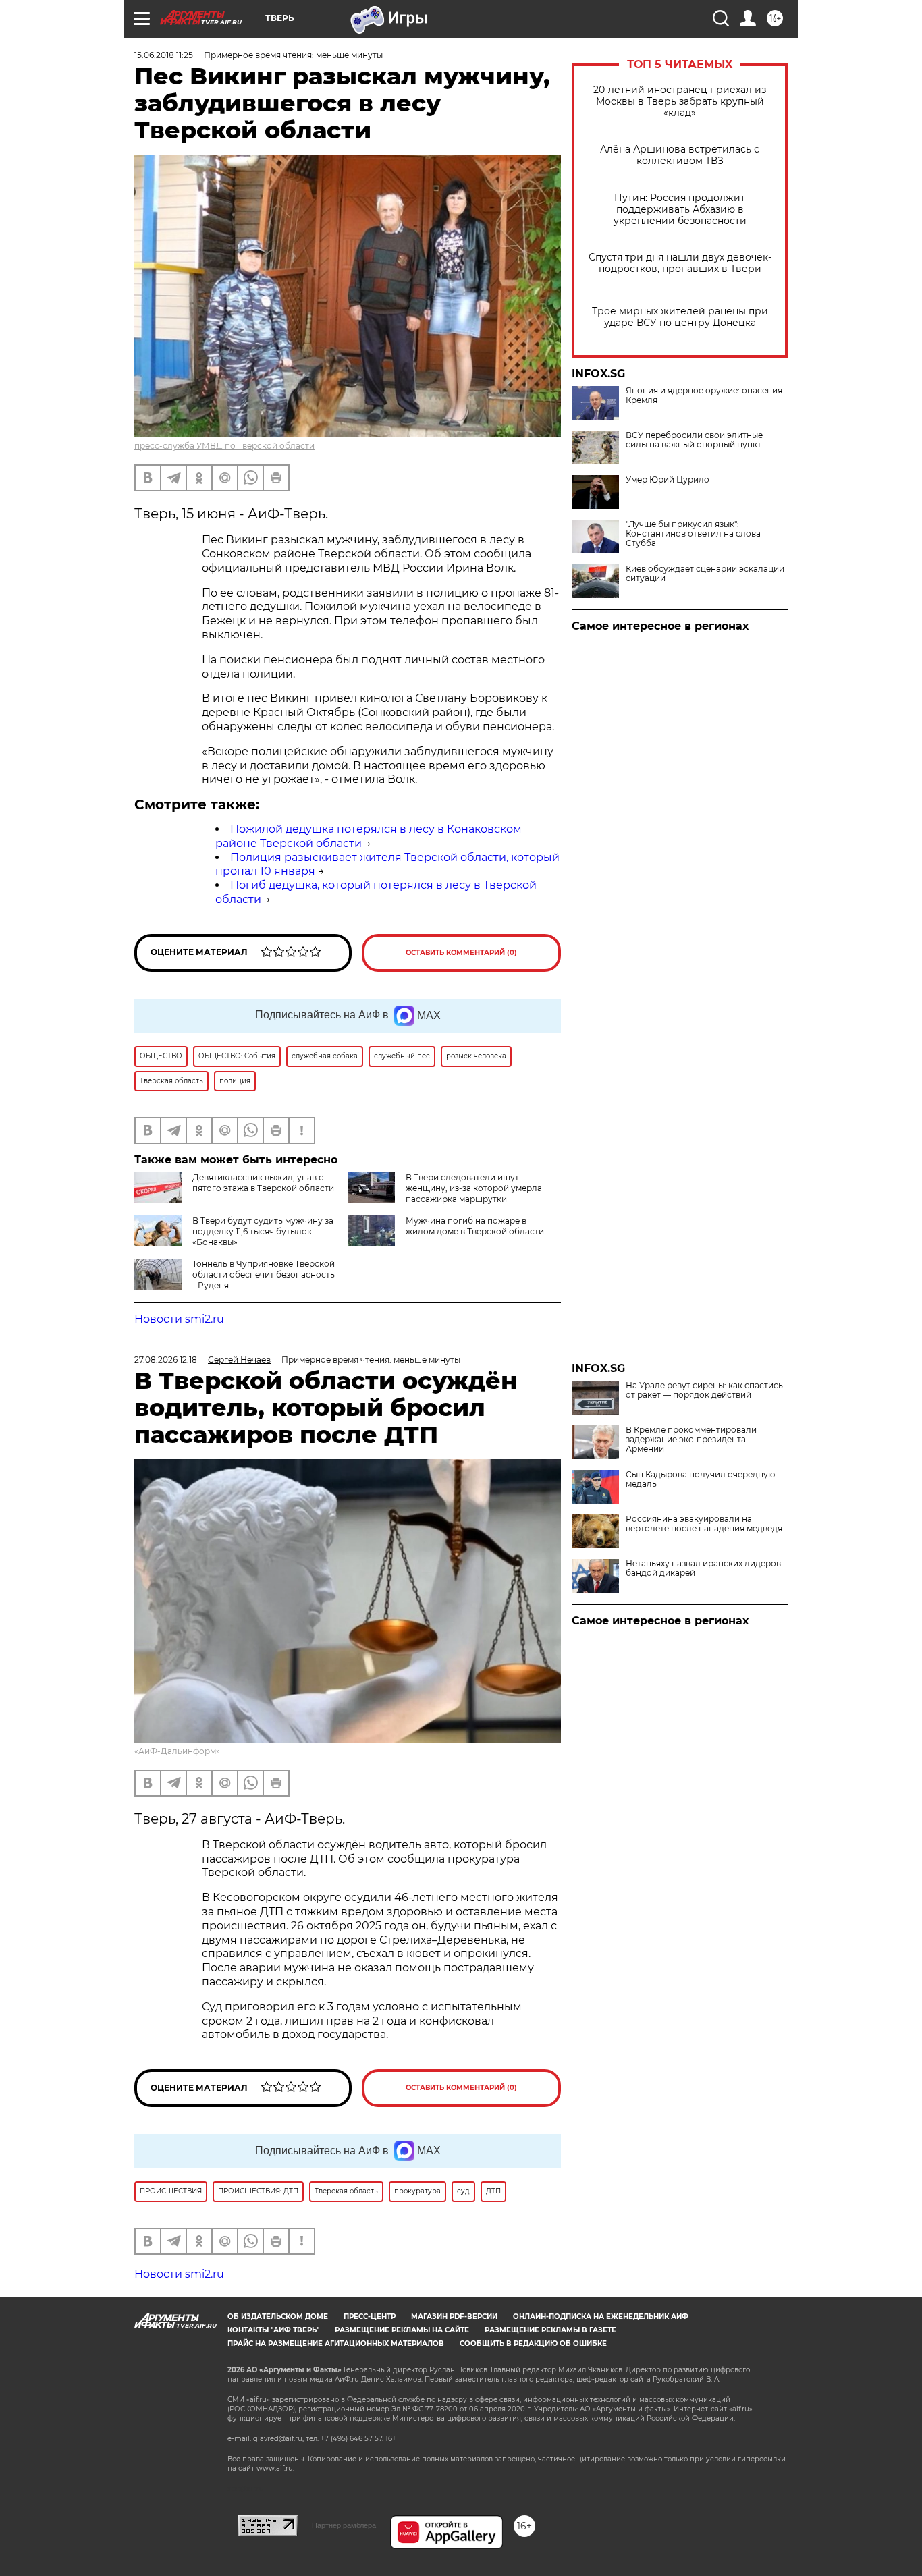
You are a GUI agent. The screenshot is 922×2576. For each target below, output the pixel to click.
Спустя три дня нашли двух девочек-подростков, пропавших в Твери (680, 263)
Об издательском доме (278, 2317)
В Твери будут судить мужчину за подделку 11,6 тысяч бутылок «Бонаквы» (263, 1231)
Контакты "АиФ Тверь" (273, 2330)
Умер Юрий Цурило (668, 480)
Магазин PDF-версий (454, 2317)
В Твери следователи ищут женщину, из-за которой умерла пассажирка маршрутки (474, 1188)
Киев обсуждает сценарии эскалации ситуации (705, 574)
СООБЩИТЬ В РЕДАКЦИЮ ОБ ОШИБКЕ (533, 2344)
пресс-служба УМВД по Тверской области (224, 446)
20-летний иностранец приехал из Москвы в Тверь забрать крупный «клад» (680, 102)
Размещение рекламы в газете (550, 2330)
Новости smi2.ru (179, 1319)
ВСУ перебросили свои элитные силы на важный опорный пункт (694, 440)
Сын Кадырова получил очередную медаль (700, 1479)
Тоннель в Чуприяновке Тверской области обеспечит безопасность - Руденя (264, 1275)
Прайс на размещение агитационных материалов (336, 2344)
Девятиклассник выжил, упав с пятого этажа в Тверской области (263, 1183)
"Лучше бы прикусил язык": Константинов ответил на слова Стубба (693, 534)
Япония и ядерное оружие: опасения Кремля (704, 395)
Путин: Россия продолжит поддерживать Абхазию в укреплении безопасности (680, 210)
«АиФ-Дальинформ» (177, 1751)
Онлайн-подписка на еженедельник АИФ (601, 2317)
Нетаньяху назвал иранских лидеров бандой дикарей (703, 1568)
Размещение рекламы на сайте (402, 2330)
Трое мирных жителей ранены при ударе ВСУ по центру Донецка (680, 317)
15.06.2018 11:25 (164, 55)
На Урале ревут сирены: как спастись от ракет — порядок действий (704, 1390)
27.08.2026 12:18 (166, 1360)
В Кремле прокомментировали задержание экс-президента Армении (691, 1440)
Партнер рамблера (344, 2525)
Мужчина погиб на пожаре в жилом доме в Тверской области (475, 1226)
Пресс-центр (370, 2317)
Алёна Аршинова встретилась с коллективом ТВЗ (680, 155)
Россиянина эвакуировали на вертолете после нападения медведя (704, 1524)
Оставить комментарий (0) (461, 953)
